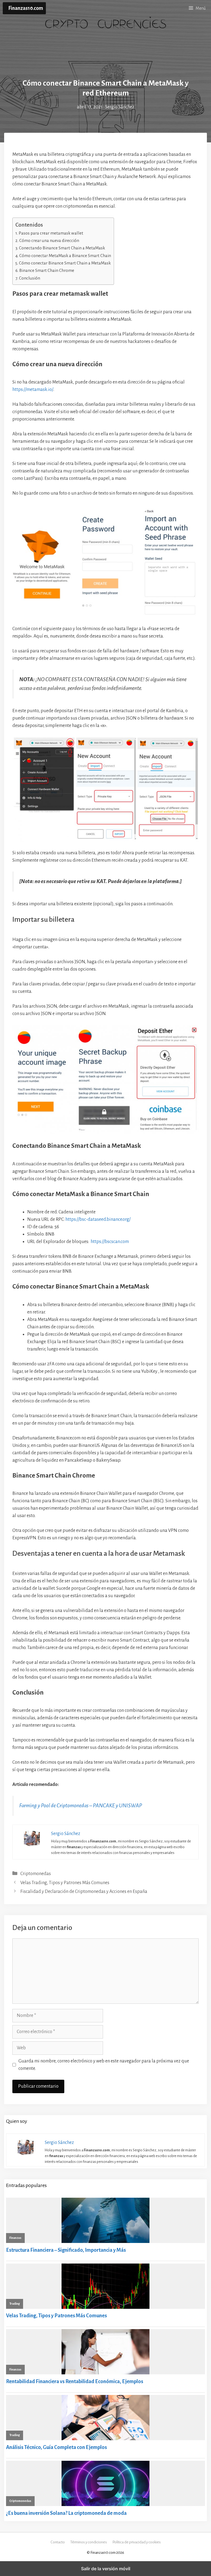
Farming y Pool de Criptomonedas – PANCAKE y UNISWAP (81, 1806)
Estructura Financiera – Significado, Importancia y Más (66, 2250)
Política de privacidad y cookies (137, 2542)
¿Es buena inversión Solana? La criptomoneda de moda (66, 2513)
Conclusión (30, 278)
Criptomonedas (36, 1874)
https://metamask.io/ (33, 390)
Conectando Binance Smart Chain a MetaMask (62, 248)
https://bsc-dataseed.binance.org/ (98, 1219)
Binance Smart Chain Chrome (47, 270)
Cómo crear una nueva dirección (49, 240)
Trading (15, 2304)
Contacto (58, 2542)
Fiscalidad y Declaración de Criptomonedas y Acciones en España (84, 1892)
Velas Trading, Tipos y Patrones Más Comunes (65, 1883)
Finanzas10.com (26, 8)
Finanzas (15, 2238)
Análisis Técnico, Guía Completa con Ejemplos (56, 2447)
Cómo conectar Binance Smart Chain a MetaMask (65, 263)
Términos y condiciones (89, 2542)
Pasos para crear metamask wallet (51, 233)
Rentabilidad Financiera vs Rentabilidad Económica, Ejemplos (75, 2381)
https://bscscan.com (110, 1242)
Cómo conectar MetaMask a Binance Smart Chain (65, 256)
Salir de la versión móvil (106, 2569)
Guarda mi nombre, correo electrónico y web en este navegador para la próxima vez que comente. (104, 2065)
